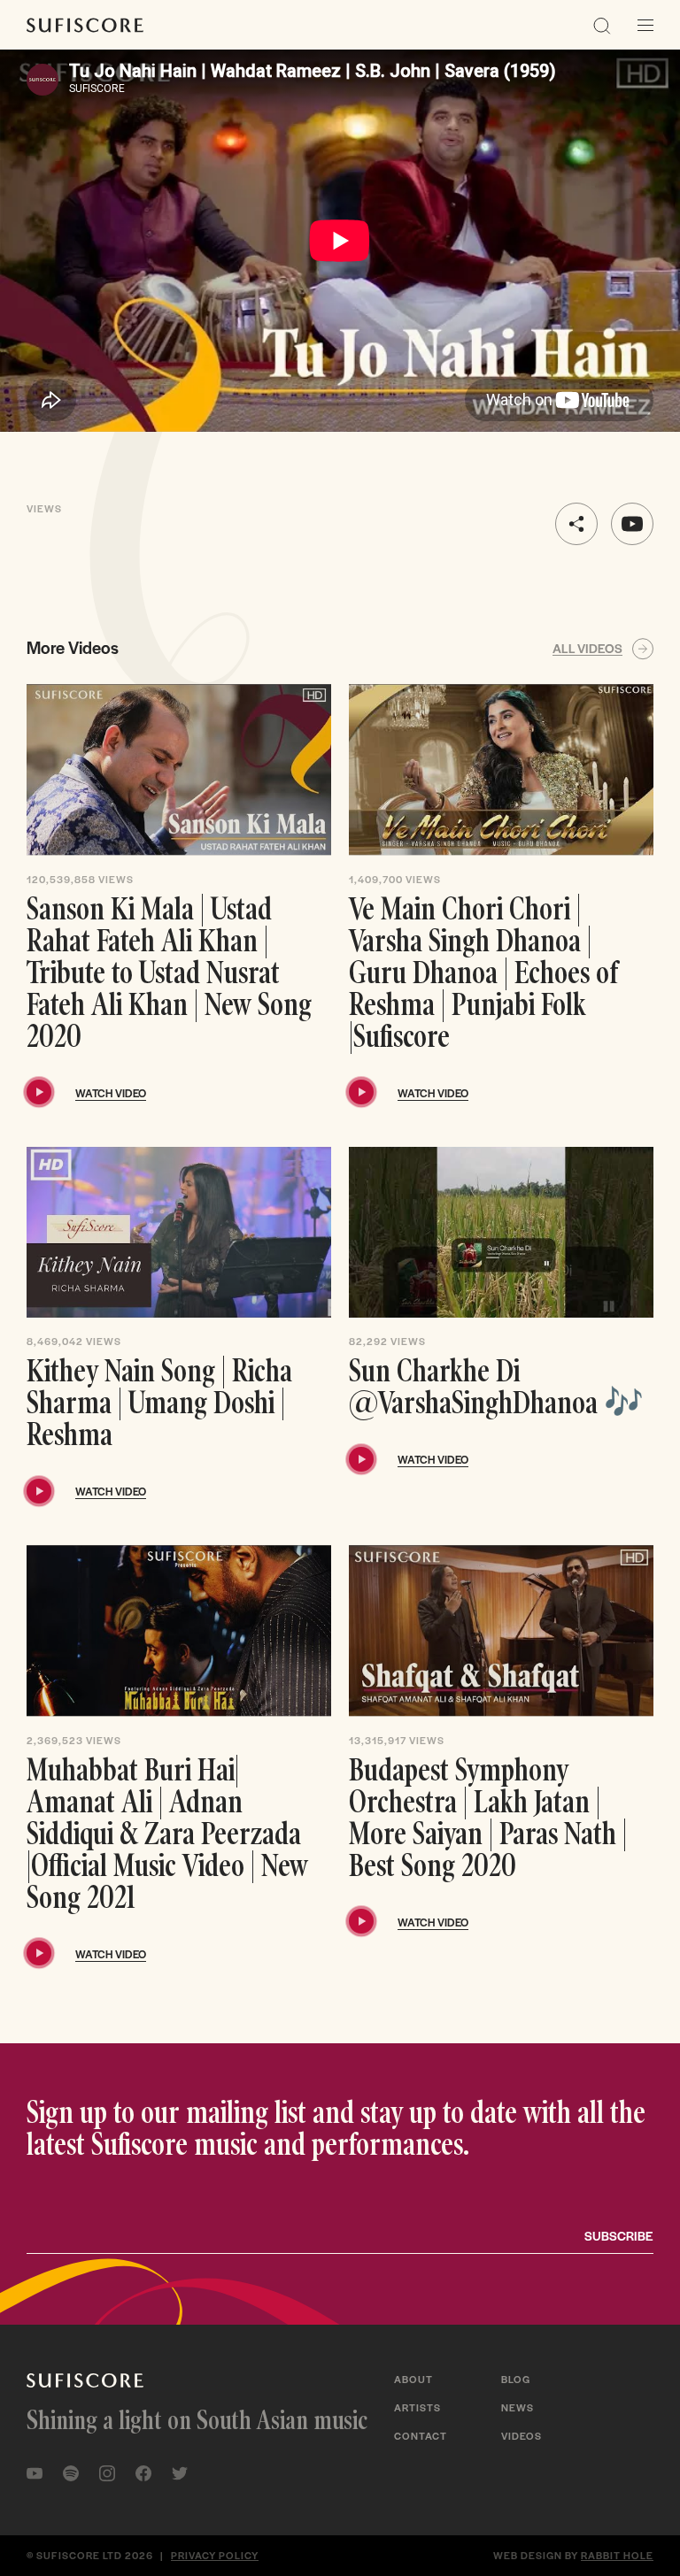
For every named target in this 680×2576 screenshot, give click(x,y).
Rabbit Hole (617, 2555)
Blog (516, 2379)
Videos (522, 2435)
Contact (421, 2435)
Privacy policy (215, 2555)
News (518, 2407)
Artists (417, 2407)
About (413, 2379)
